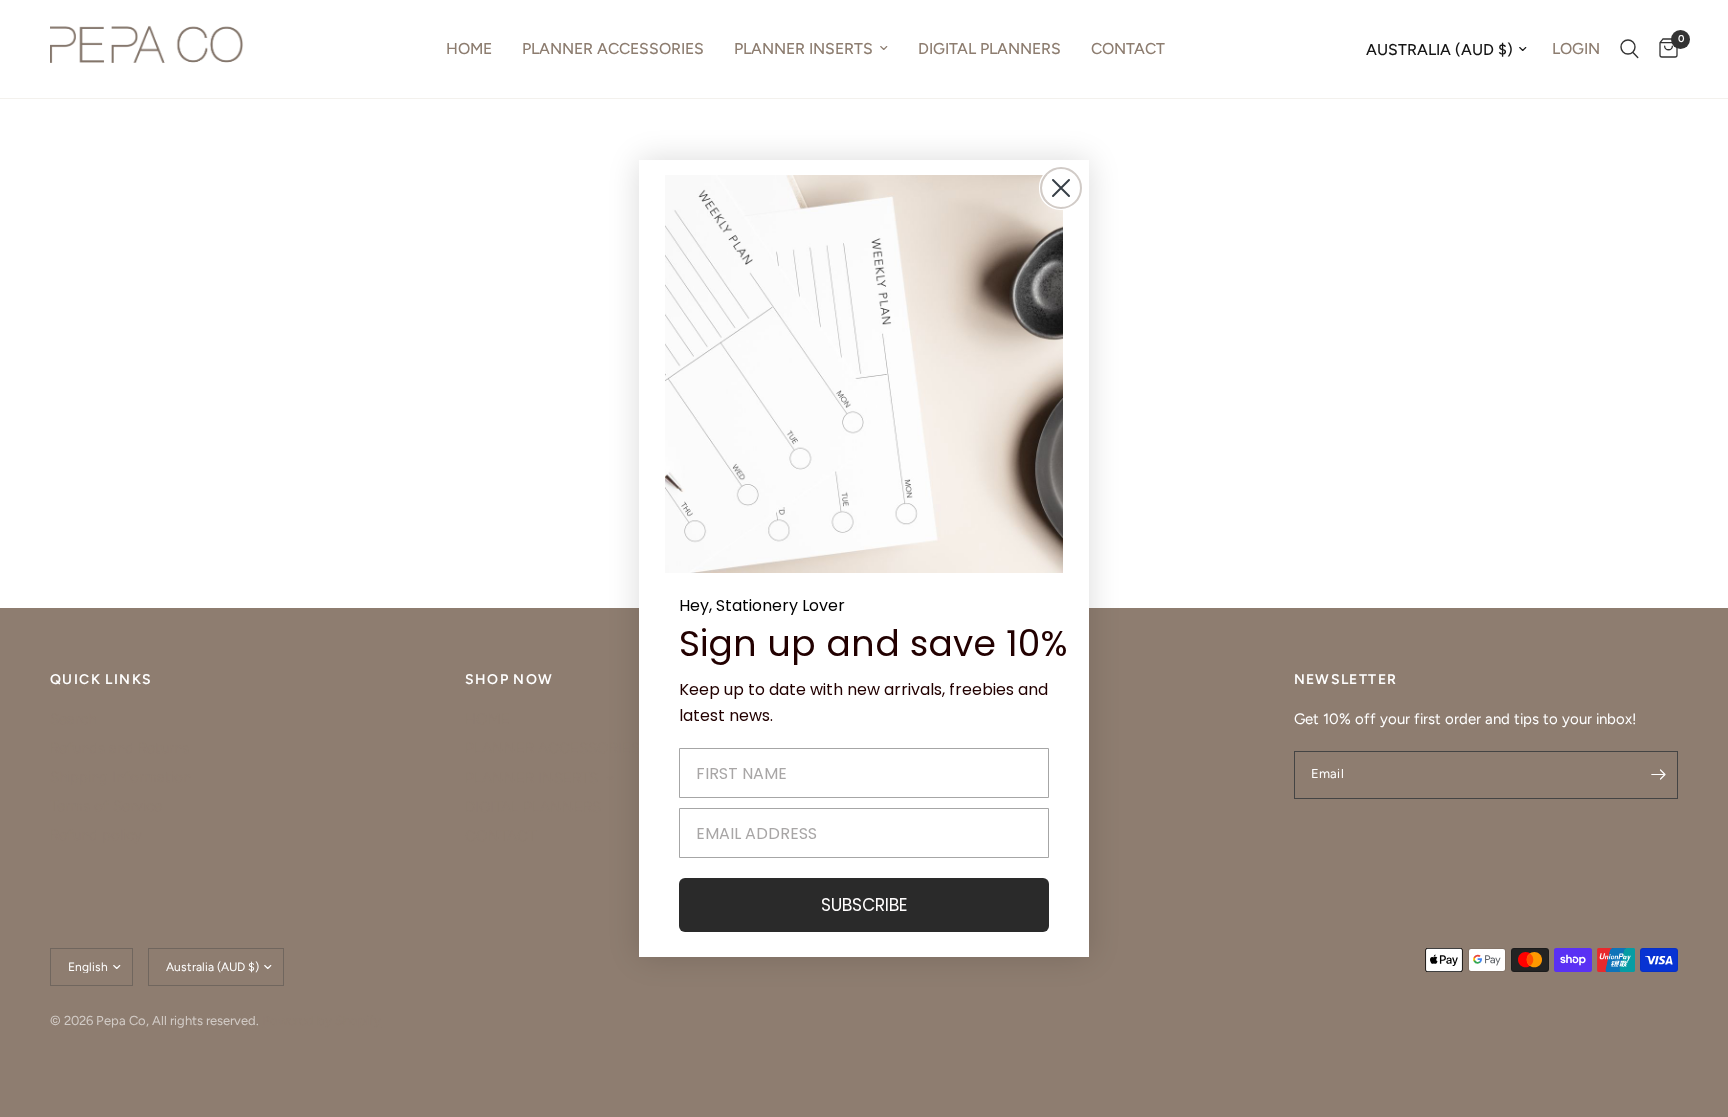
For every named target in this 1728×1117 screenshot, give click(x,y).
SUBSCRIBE (864, 905)
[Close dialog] (1061, 188)
